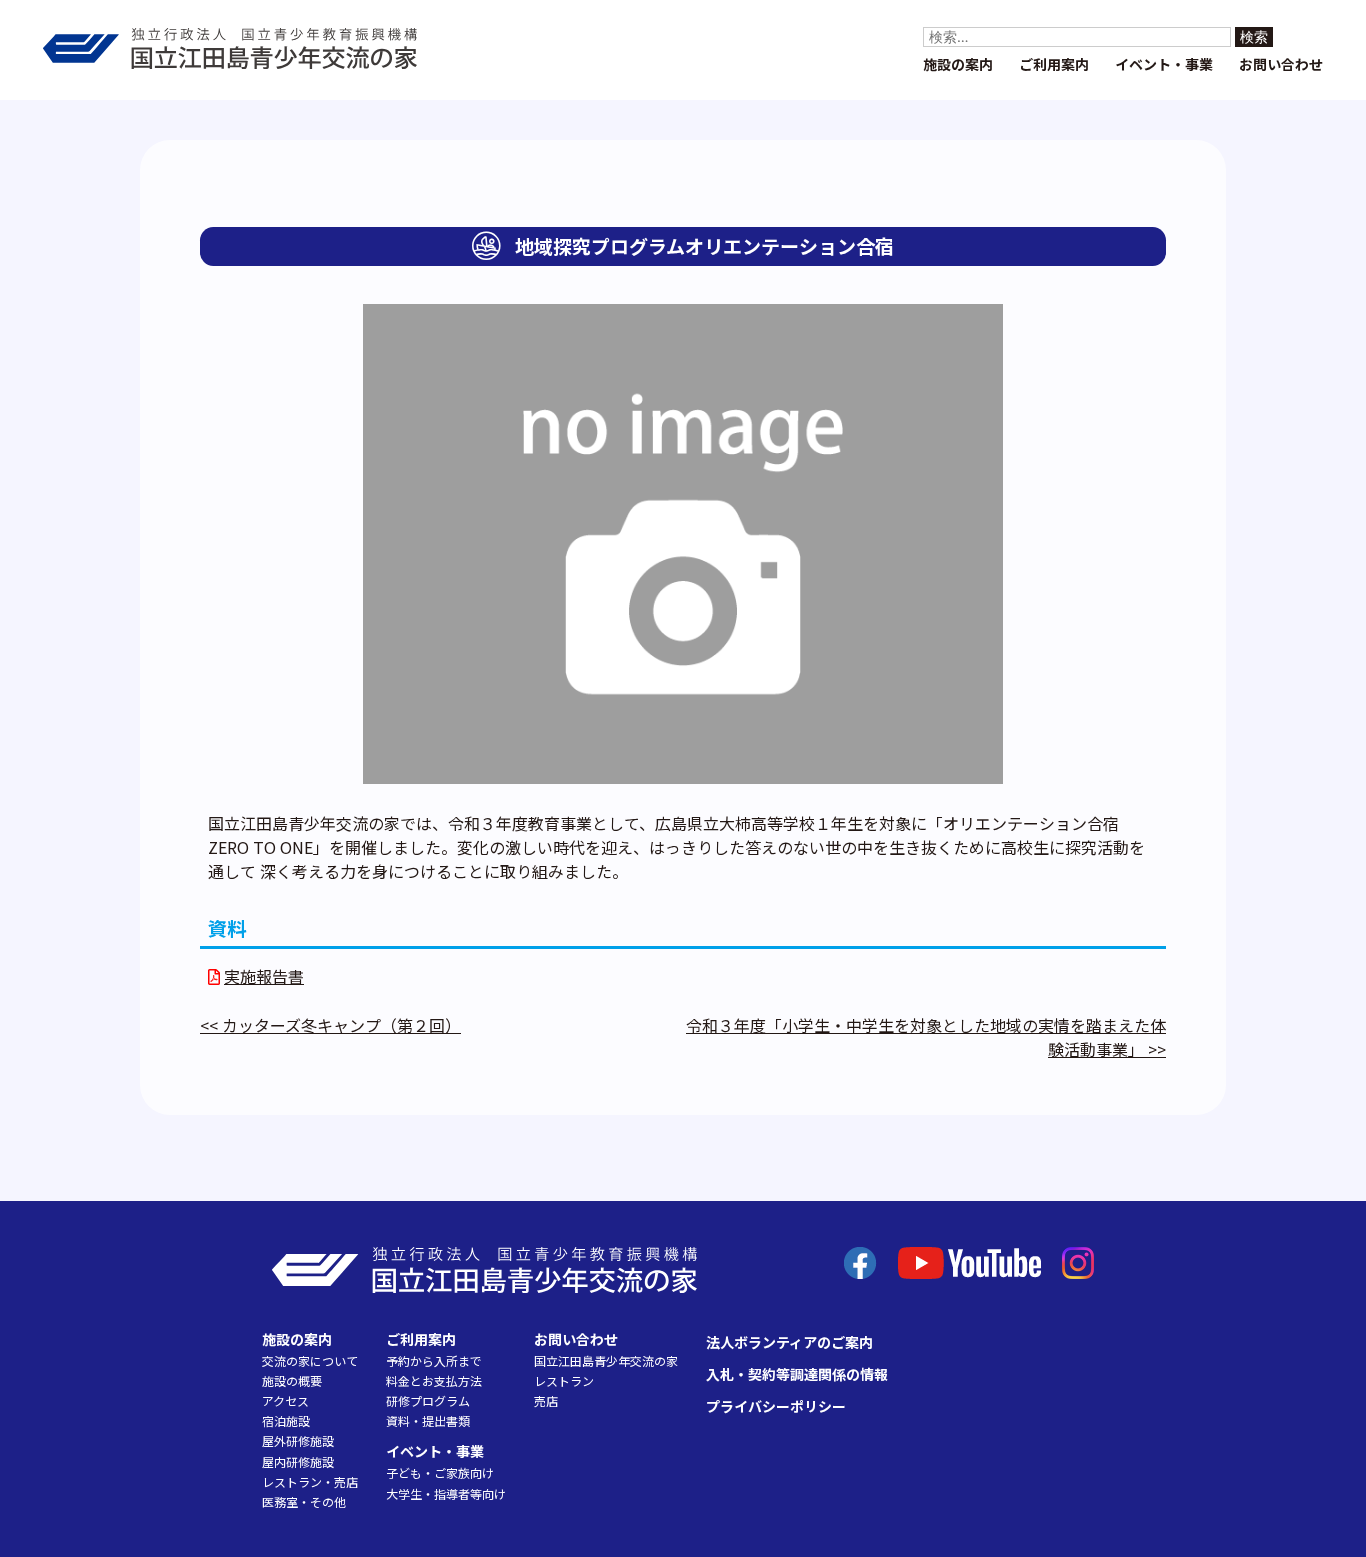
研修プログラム (428, 1400)
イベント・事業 (1164, 64)
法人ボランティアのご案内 (789, 1342)
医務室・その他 (304, 1501)
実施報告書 (264, 976)
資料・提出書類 (428, 1420)
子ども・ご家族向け (440, 1472)
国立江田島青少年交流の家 (606, 1360)
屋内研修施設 (298, 1461)
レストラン (564, 1380)
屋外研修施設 (298, 1440)
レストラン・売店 (310, 1481)
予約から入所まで (434, 1360)
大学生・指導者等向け (446, 1493)
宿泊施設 (286, 1420)
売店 (546, 1400)
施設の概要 (292, 1380)
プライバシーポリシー (776, 1406)
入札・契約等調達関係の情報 (797, 1374)
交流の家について (310, 1360)
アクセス (285, 1400)
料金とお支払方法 (434, 1380)
